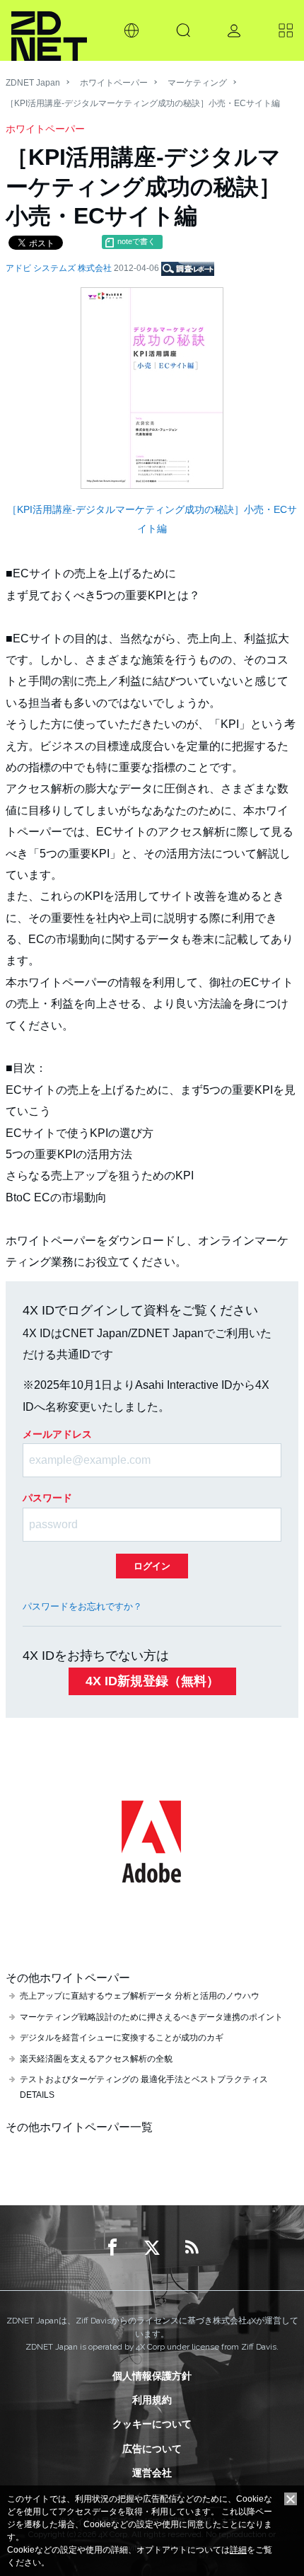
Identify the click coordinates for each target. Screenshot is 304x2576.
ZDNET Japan (33, 83)
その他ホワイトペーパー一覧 (79, 2127)
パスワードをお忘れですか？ (82, 1606)
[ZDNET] (49, 30)
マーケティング (197, 83)
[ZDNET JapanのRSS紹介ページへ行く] (192, 2248)
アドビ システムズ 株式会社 (60, 268)
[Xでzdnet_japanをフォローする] (152, 2248)
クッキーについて (152, 2424)
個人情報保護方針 (152, 2376)
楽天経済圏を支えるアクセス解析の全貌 (96, 2059)
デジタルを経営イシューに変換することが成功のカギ (122, 2038)
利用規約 (152, 2400)
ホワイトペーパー (114, 83)
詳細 (238, 2550)
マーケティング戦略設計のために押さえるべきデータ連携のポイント (151, 2017)
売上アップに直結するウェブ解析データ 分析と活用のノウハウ (140, 1996)
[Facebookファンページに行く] (112, 2248)
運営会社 (152, 2473)
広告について (152, 2449)
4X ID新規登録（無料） (152, 1681)
